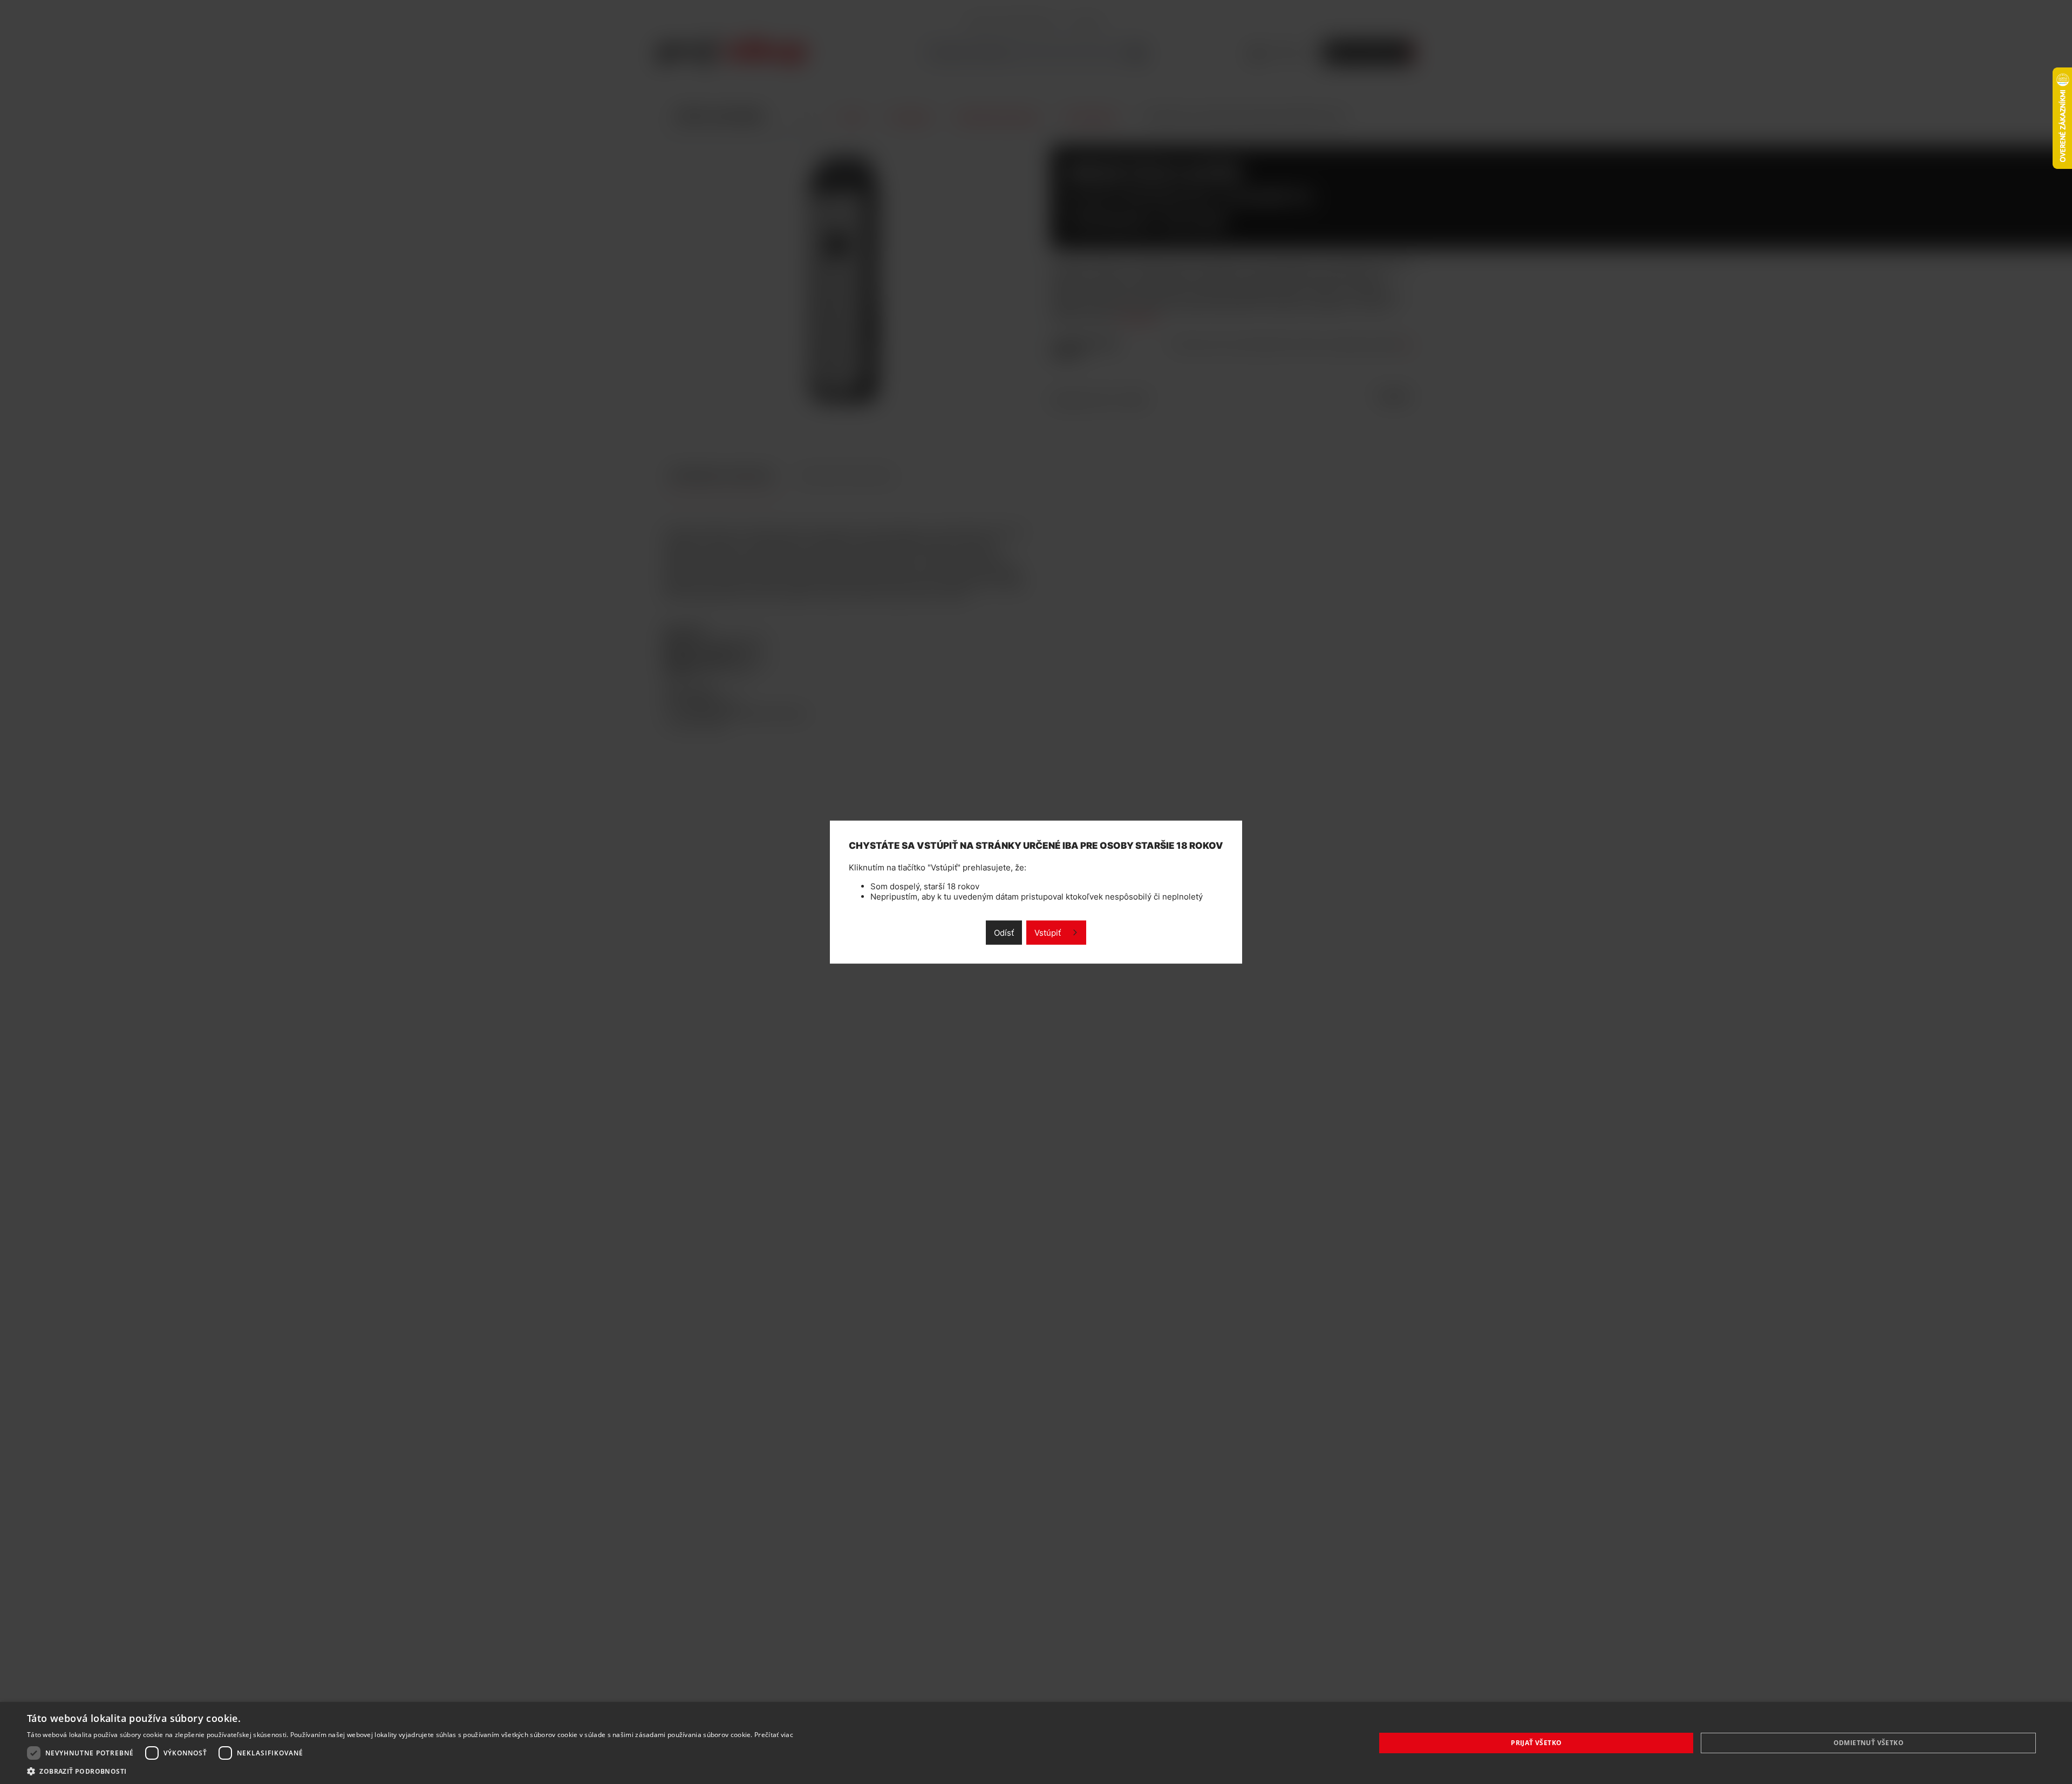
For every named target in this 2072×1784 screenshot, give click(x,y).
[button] (410, 1771)
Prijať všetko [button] (1536, 1743)
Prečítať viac (774, 1735)
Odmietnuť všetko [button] (1869, 1743)
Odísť (1004, 932)
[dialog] (1036, 1743)
